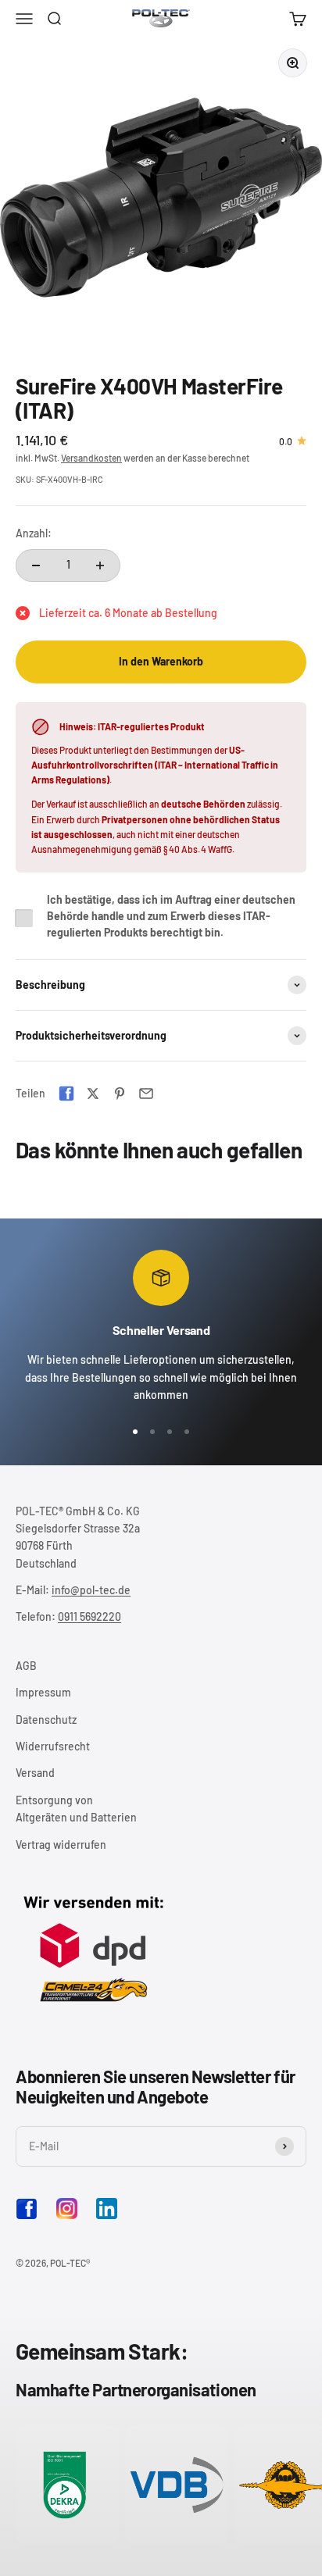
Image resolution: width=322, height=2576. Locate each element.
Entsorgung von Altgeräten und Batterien (76, 1809)
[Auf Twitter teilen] (93, 1094)
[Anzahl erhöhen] (100, 566)
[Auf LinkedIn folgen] (107, 2209)
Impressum (43, 1692)
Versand (35, 1773)
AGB (26, 1666)
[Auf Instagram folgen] (67, 2209)
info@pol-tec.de (91, 1590)
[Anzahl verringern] (36, 566)
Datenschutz (46, 1720)
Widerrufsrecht (53, 1746)
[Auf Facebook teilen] (66, 1094)
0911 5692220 (89, 1616)
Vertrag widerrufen (61, 1845)
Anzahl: (34, 533)
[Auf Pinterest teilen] (120, 1094)
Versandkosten (91, 458)
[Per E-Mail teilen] (146, 1094)
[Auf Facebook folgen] (27, 2216)
